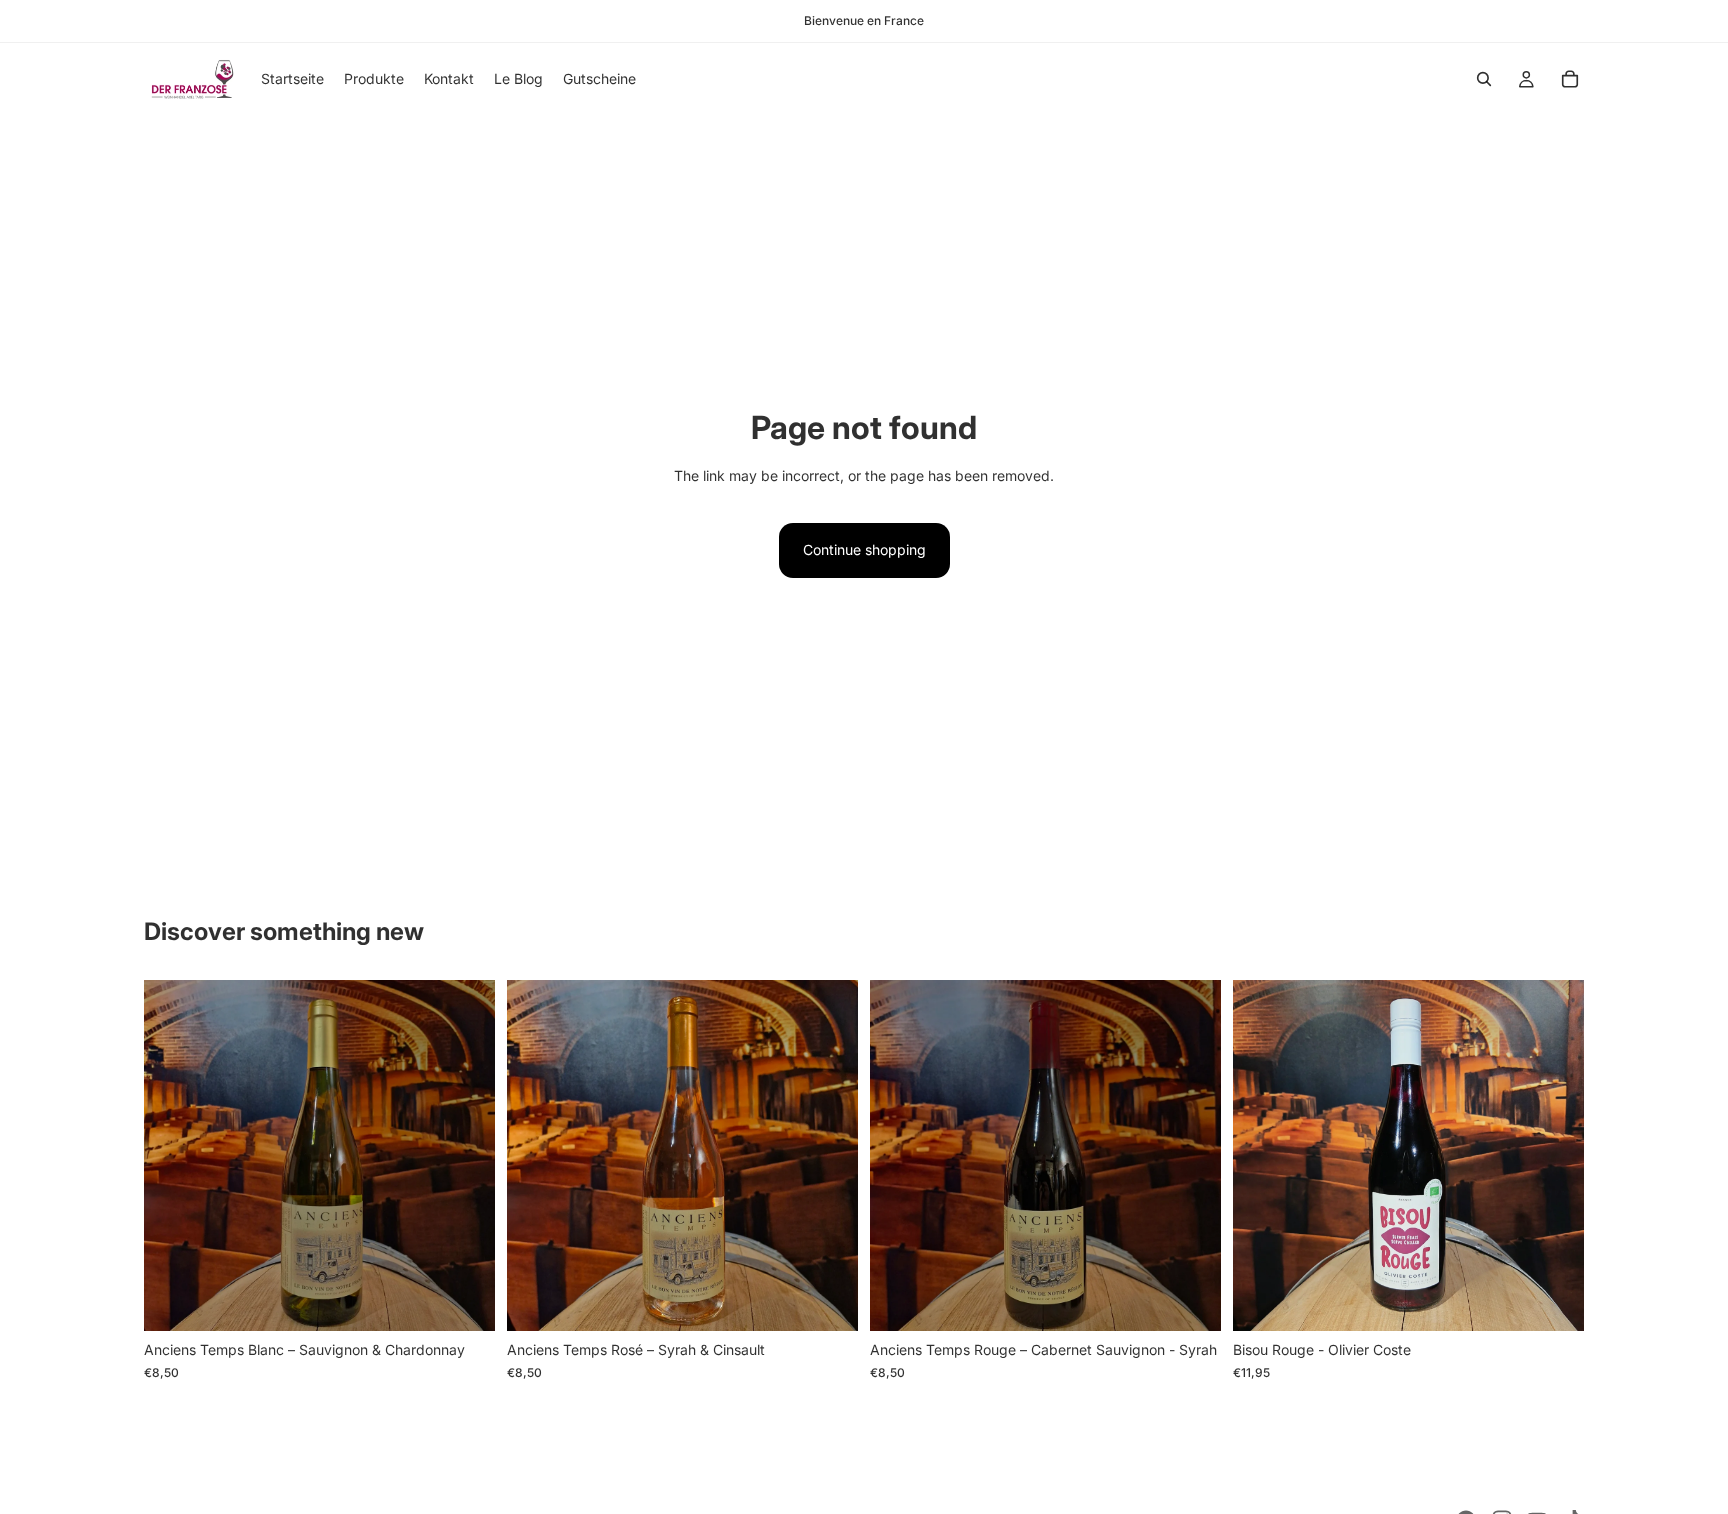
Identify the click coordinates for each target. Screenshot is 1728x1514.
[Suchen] (1484, 79)
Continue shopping (864, 549)
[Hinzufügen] (464, 1301)
